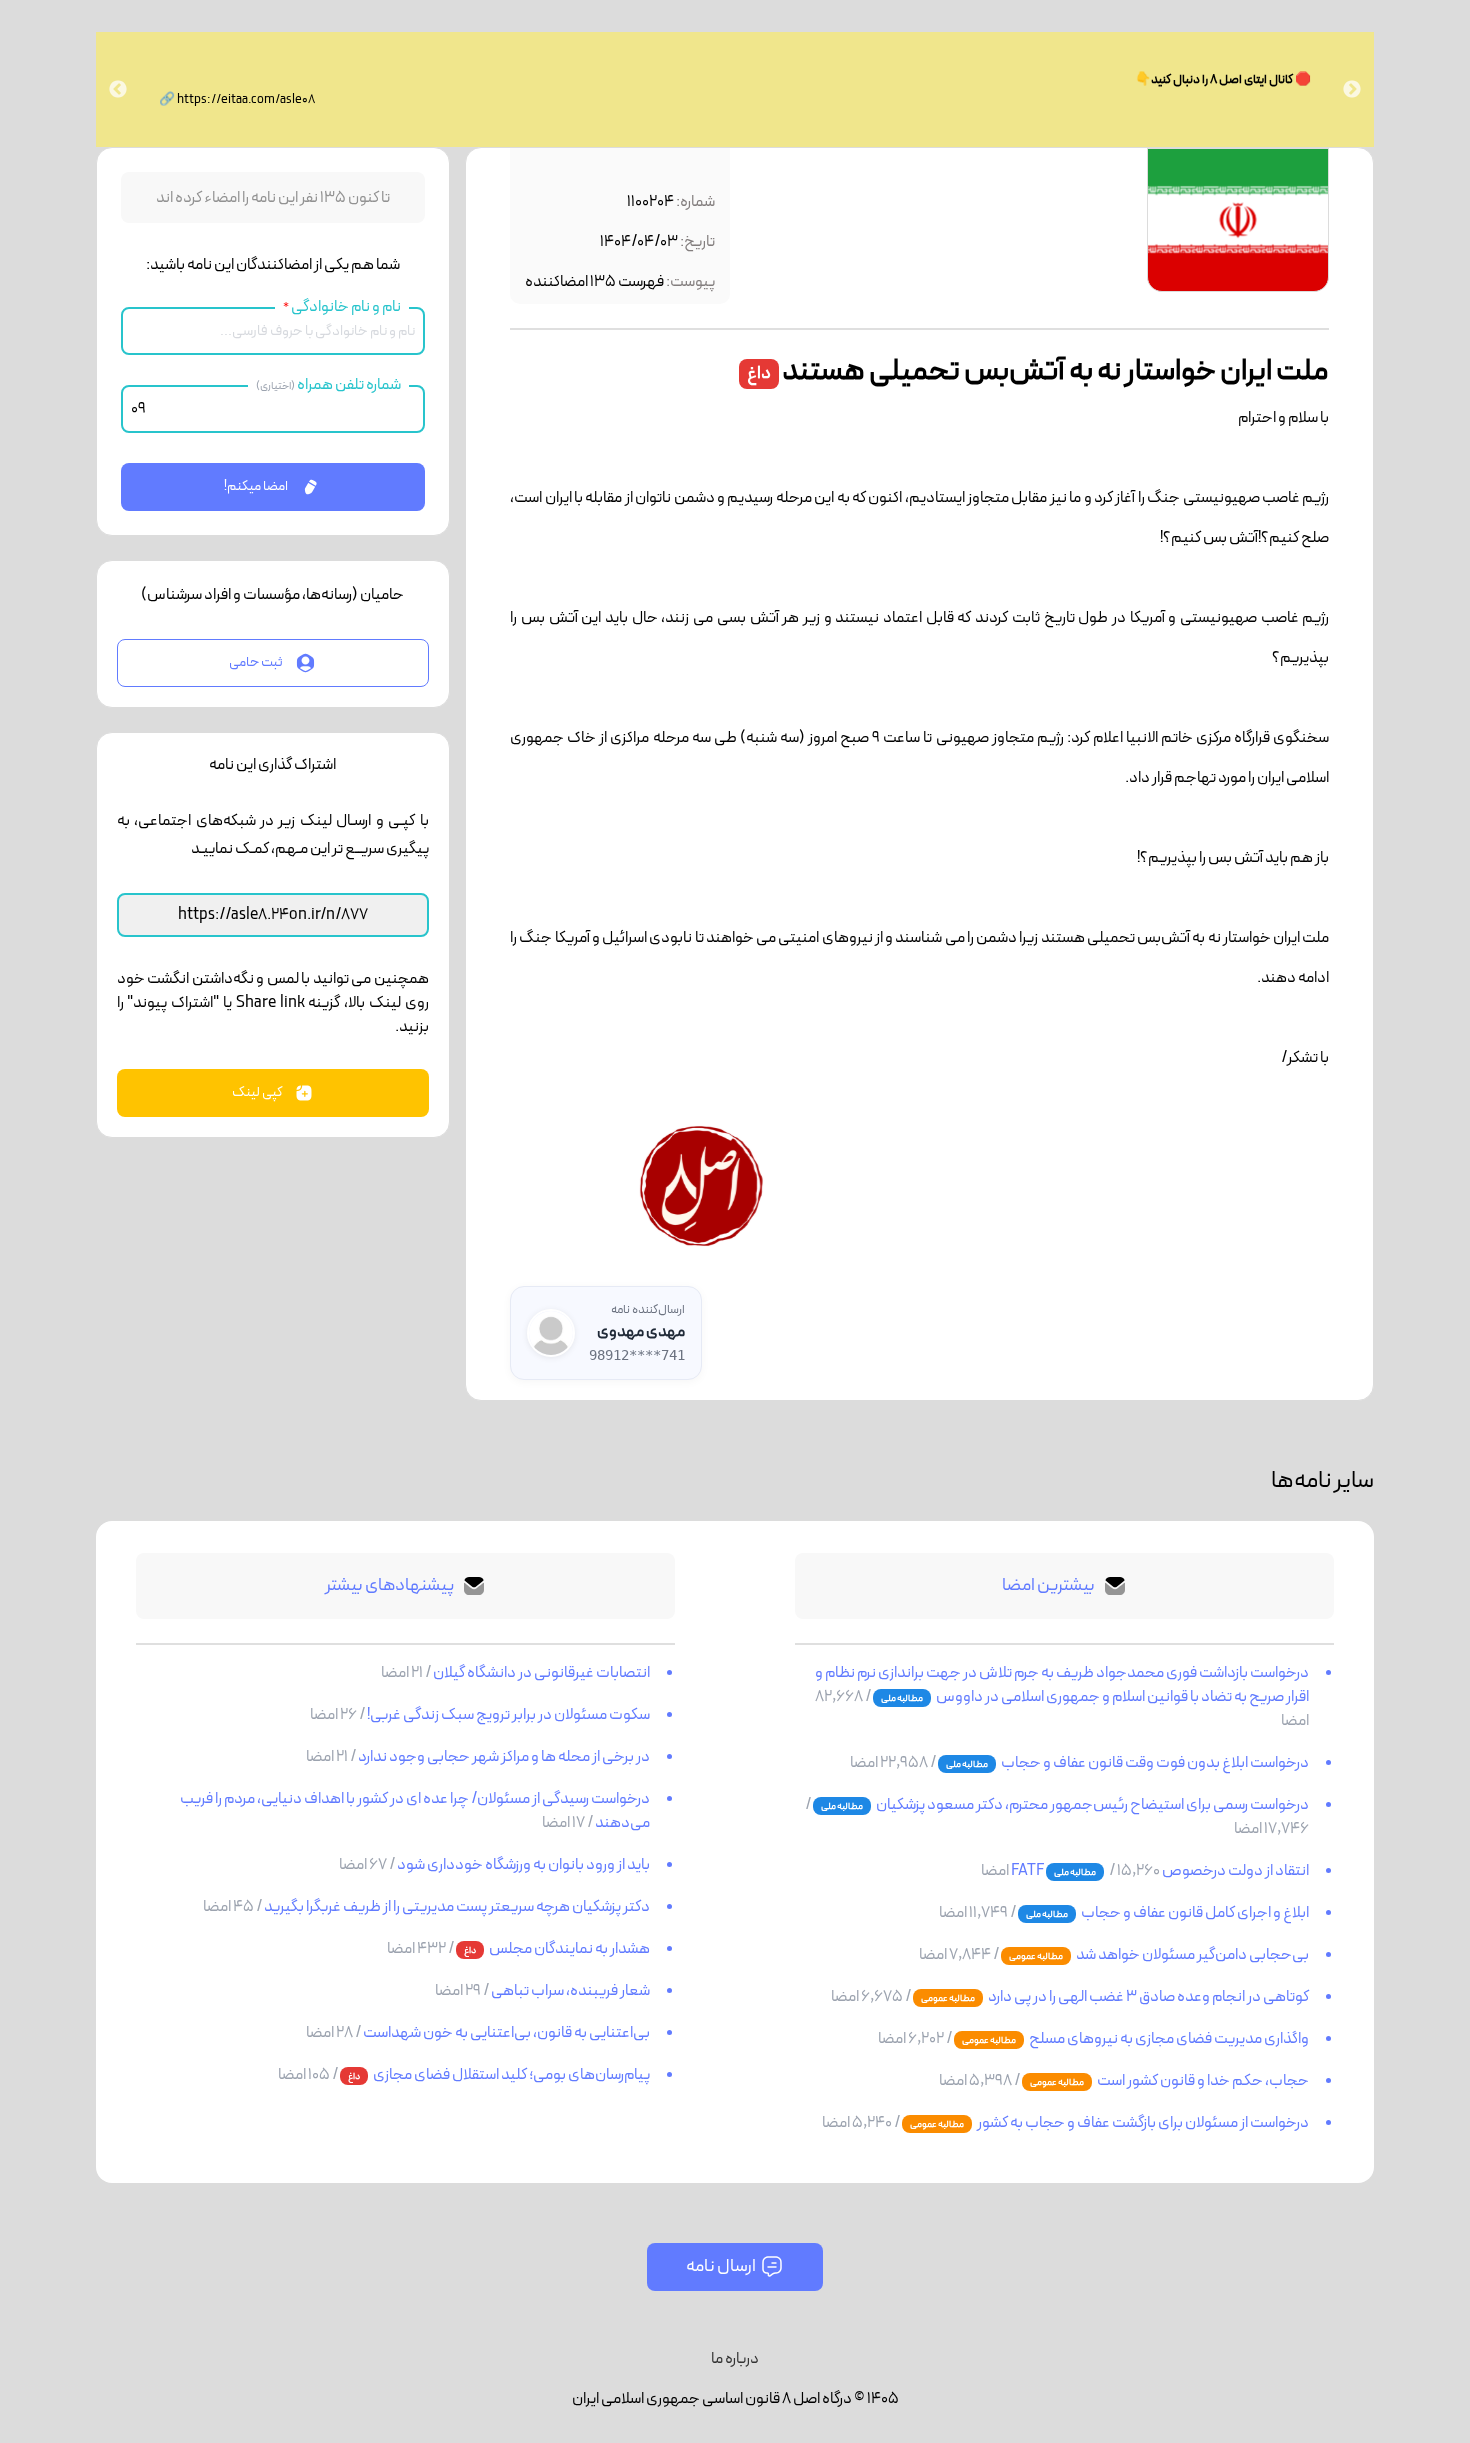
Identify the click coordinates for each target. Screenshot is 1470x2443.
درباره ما (735, 2359)
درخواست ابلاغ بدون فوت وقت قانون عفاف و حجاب (1154, 1763)
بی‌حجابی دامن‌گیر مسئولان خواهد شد (1191, 1955)
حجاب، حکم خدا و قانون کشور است (1202, 2081)
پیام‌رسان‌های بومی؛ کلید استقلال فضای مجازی (510, 2075)
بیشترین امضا (1048, 1585)
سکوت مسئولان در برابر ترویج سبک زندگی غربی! (507, 1715)
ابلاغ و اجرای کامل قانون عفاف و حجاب (1194, 1913)
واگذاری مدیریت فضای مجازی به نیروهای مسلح (1168, 2039)
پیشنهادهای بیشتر (389, 1585)
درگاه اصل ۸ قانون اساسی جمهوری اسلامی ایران (712, 2399)
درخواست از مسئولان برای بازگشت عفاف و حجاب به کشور (1142, 2123)
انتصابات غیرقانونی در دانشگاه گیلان (540, 1673)
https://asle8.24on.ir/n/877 (273, 915)
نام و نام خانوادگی (342, 307)
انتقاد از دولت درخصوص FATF (1160, 1871)
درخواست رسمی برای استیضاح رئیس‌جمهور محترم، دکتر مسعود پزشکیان (1091, 1805)
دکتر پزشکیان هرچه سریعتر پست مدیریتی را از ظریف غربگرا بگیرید (456, 1907)
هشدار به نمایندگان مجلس (568, 1949)
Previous (1352, 90)
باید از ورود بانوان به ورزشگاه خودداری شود (522, 1865)
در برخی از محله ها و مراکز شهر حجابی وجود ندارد (503, 1757)
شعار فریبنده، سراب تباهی (569, 1991)
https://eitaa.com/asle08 (246, 99)
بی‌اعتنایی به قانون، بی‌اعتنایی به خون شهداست (505, 2033)
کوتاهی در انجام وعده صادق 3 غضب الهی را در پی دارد (1147, 1997)
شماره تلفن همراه (328, 385)
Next (118, 90)
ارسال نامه (721, 2266)
